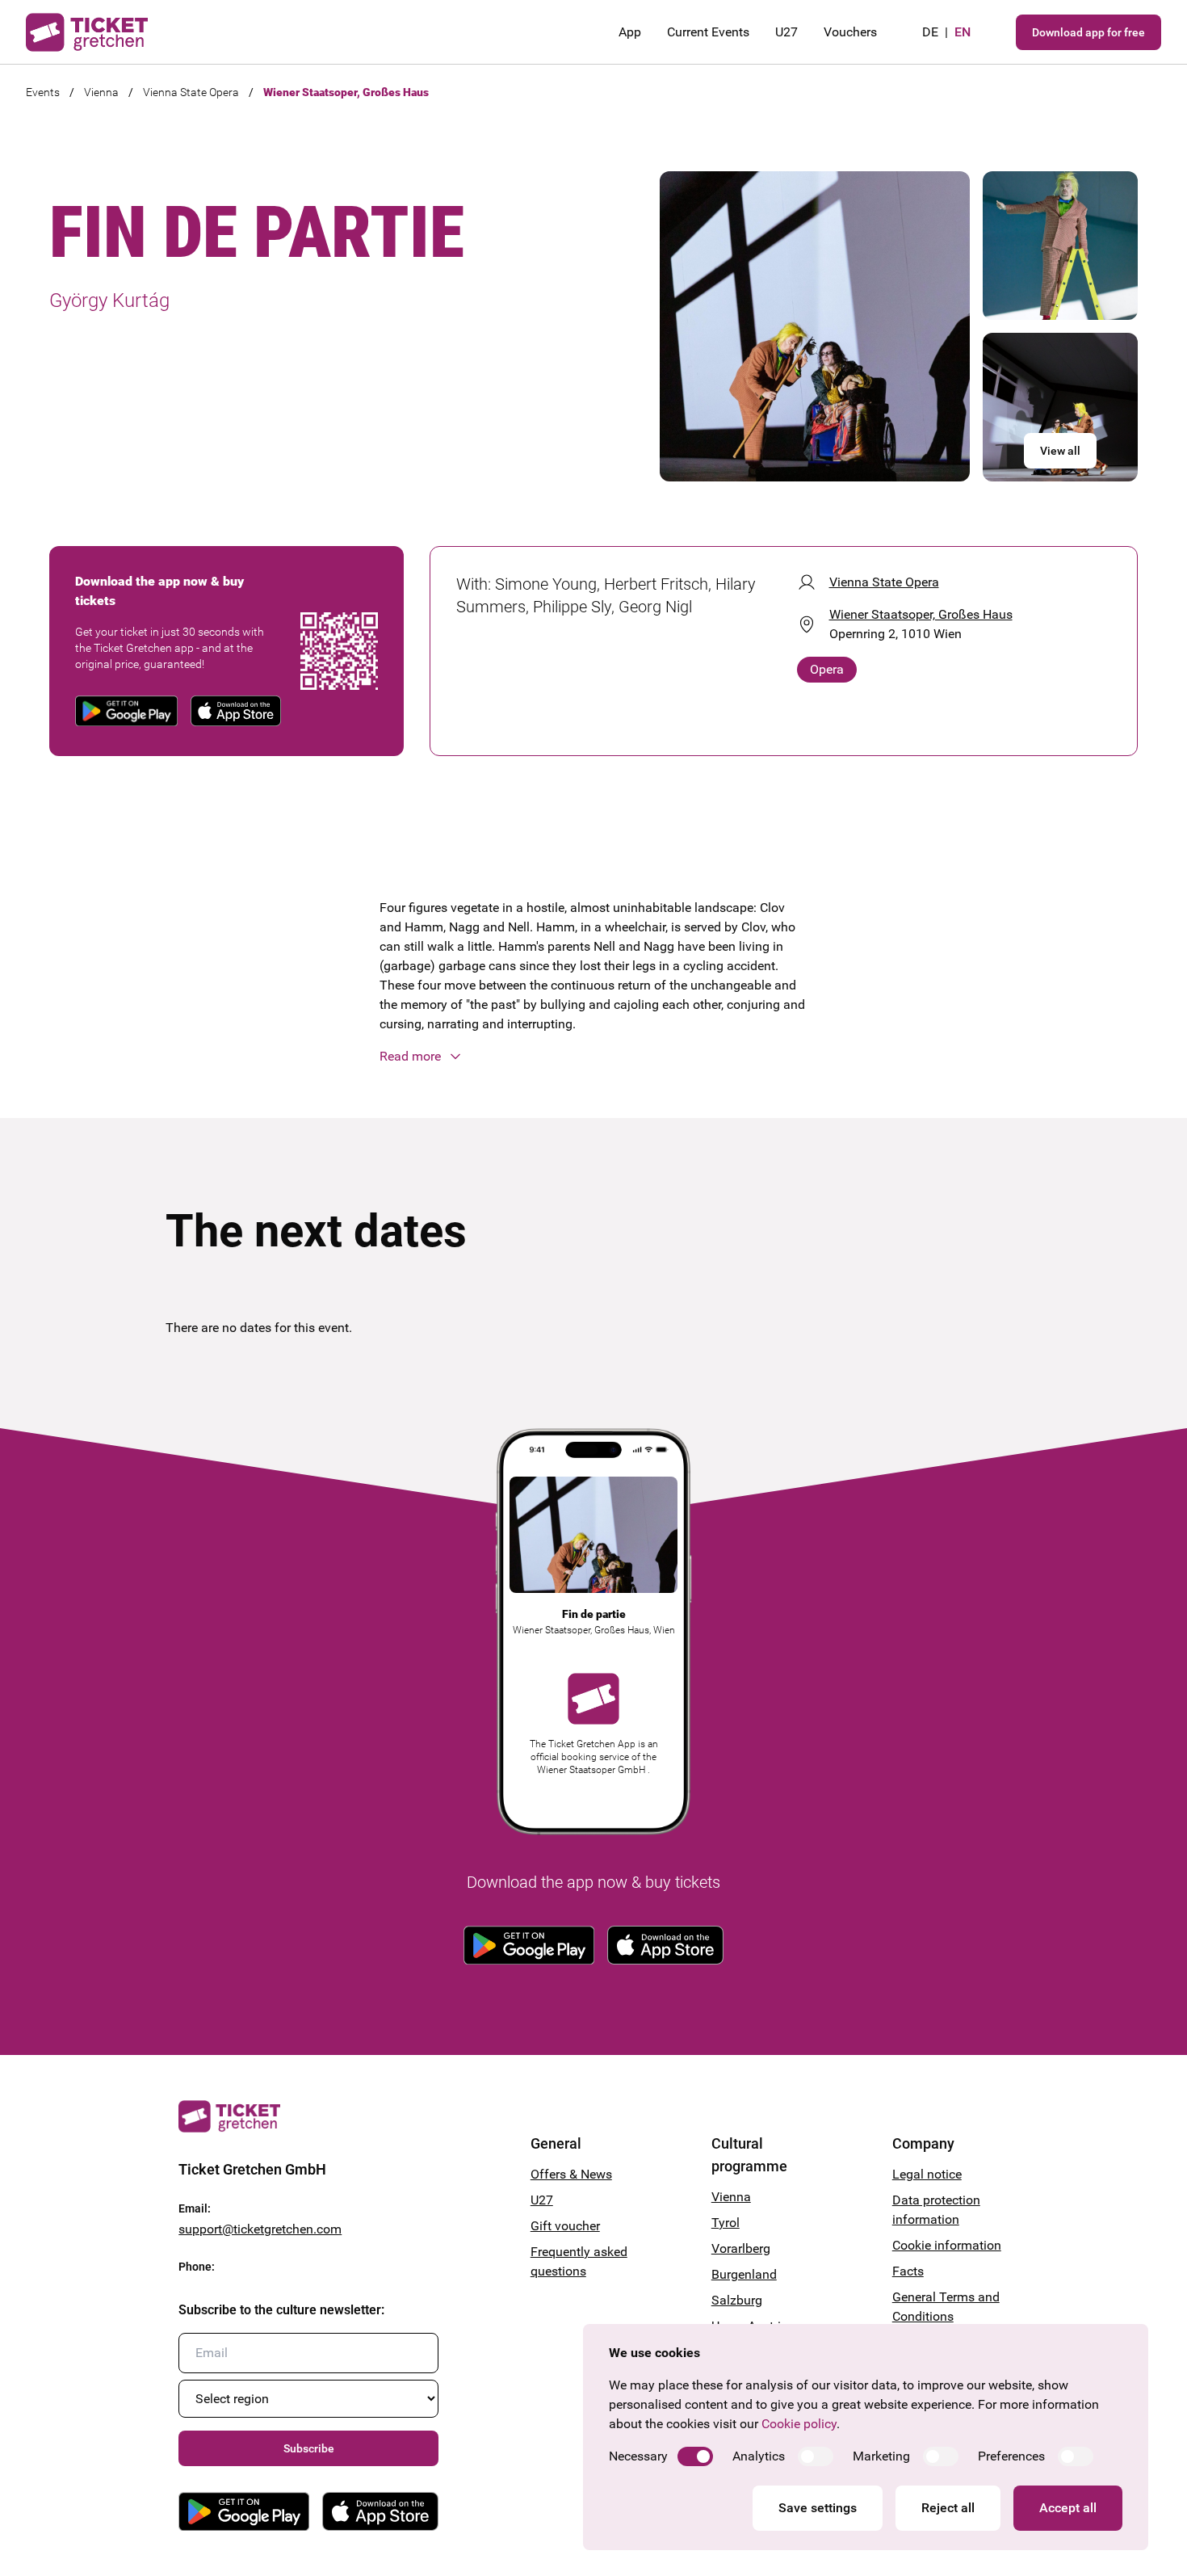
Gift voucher (565, 2226)
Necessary (638, 2456)
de (930, 32)
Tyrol (726, 2223)
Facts (908, 2271)
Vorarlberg (741, 2248)
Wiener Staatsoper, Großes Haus (346, 92)
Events (43, 92)
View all (1060, 451)
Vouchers (850, 32)
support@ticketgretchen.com (260, 2229)
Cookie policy (799, 2424)
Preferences (1011, 2456)
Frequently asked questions (579, 2261)
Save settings (818, 2508)
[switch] (695, 2456)
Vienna (101, 92)
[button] (593, 1057)
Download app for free (1088, 32)
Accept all (1068, 2508)
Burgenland (744, 2274)
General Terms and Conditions (946, 2307)
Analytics (759, 2456)
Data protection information (936, 2210)
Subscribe (309, 2448)
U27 (786, 32)
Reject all (948, 2508)
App (630, 32)
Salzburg (737, 2300)
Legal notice (927, 2174)
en (963, 32)
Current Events (708, 32)
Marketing (881, 2456)
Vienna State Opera (191, 92)
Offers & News (571, 2174)
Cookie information (947, 2245)
